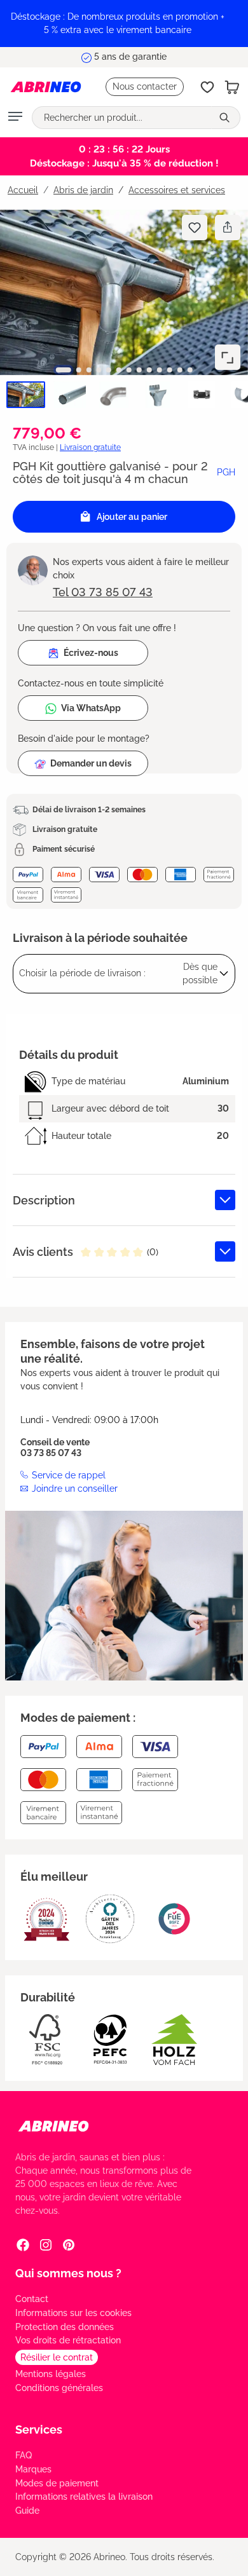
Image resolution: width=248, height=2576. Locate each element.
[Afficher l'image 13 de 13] (189, 370)
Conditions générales (59, 2388)
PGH (226, 472)
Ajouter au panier (132, 517)
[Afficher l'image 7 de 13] (129, 370)
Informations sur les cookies (73, 2313)
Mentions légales (51, 2374)
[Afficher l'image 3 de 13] (88, 370)
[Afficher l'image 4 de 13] (99, 370)
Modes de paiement (57, 2483)
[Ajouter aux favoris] (195, 228)
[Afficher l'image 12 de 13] (179, 370)
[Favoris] (207, 87)
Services (39, 2429)
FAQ (24, 2455)
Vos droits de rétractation (68, 2340)
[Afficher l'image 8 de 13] (139, 370)
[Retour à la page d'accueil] (46, 87)
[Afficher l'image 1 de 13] (64, 370)
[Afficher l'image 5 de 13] (109, 370)
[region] (124, 24)
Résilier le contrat (57, 2357)
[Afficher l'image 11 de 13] (170, 370)
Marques (33, 2469)
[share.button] (227, 228)
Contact (32, 2299)
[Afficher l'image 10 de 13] (160, 370)
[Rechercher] (226, 118)
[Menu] (15, 118)
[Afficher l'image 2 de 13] (78, 370)
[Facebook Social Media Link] (23, 2245)
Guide (27, 2511)
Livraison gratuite (90, 447)
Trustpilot (161, 50)
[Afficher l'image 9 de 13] (149, 370)
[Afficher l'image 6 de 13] (119, 370)
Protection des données (65, 2327)
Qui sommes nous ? (68, 2273)
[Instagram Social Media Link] (46, 2245)
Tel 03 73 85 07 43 (103, 592)
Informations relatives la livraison (84, 2497)
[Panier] (232, 87)
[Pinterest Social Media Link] (69, 2245)
